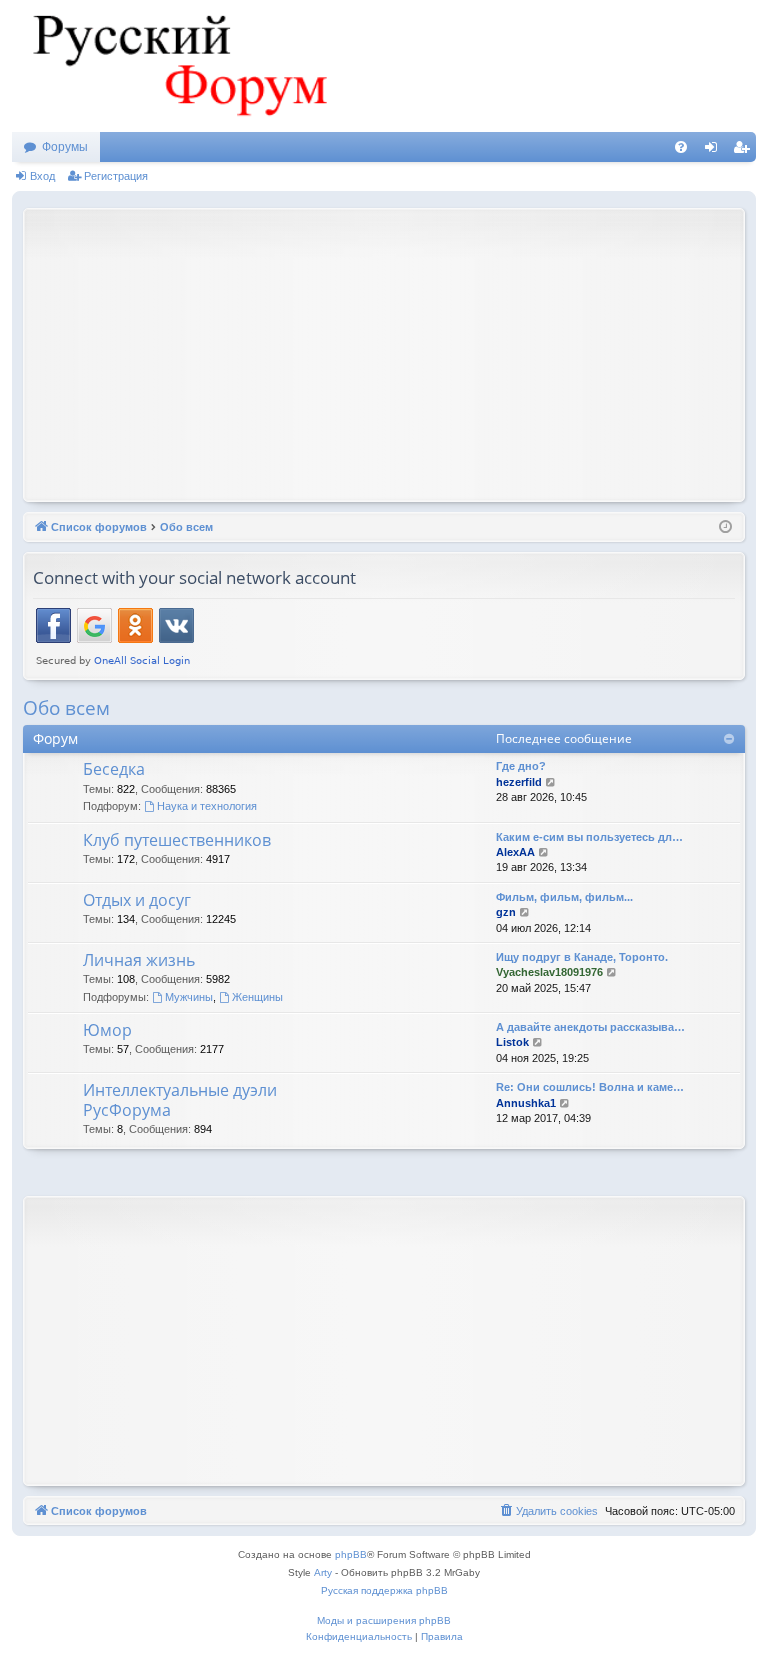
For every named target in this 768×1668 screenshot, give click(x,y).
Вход (42, 176)
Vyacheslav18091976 (549, 972)
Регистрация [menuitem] (745, 151)
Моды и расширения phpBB (384, 1620)
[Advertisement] (400, 353)
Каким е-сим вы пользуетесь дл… (589, 837)
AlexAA (515, 852)
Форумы (65, 147)
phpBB (351, 1554)
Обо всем (66, 708)
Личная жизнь (139, 960)
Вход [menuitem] (715, 151)
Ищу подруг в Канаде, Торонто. (582, 957)
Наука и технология (207, 806)
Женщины (257, 997)
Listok (512, 1042)
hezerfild (519, 782)
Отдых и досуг (137, 900)
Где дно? (521, 766)
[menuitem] (681, 147)
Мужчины (189, 997)
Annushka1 (526, 1103)
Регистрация (116, 176)
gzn (506, 912)
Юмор (107, 1030)
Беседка (114, 769)
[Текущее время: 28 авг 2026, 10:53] (725, 527)
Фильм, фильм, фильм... (564, 897)
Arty (323, 1572)
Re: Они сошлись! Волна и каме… (590, 1087)
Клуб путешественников (177, 840)
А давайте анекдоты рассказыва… (590, 1027)
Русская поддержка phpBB (384, 1590)
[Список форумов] (177, 66)
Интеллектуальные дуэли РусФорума (180, 1099)
